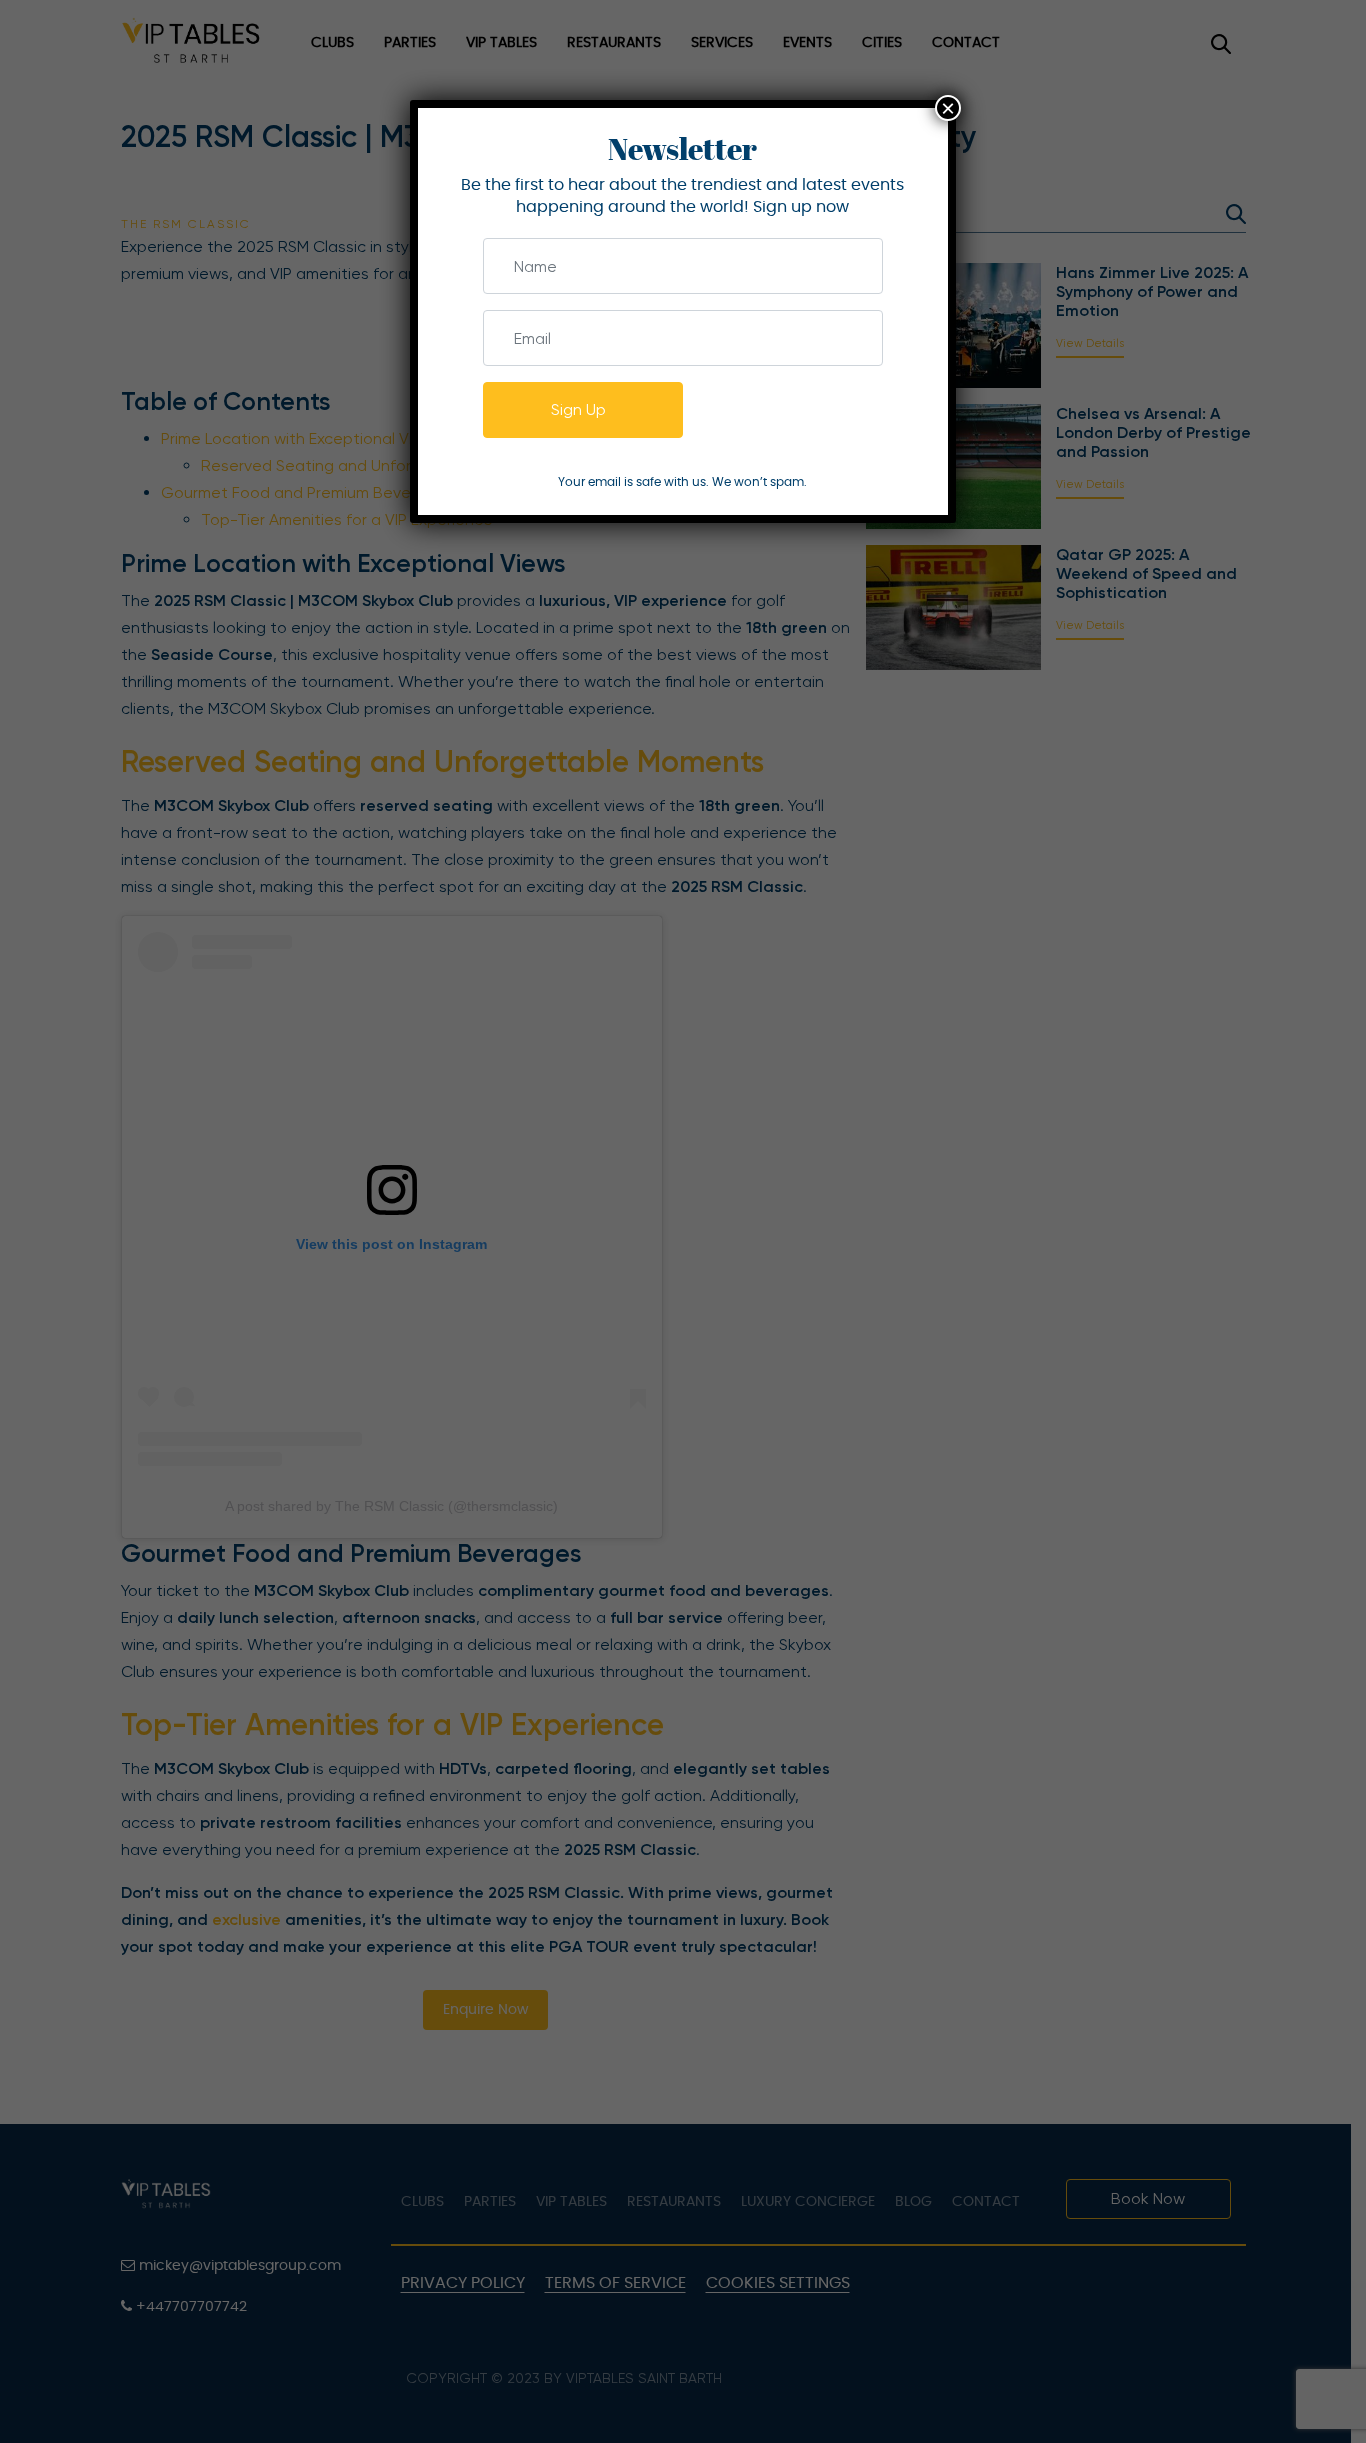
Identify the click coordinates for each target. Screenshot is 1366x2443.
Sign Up (578, 409)
